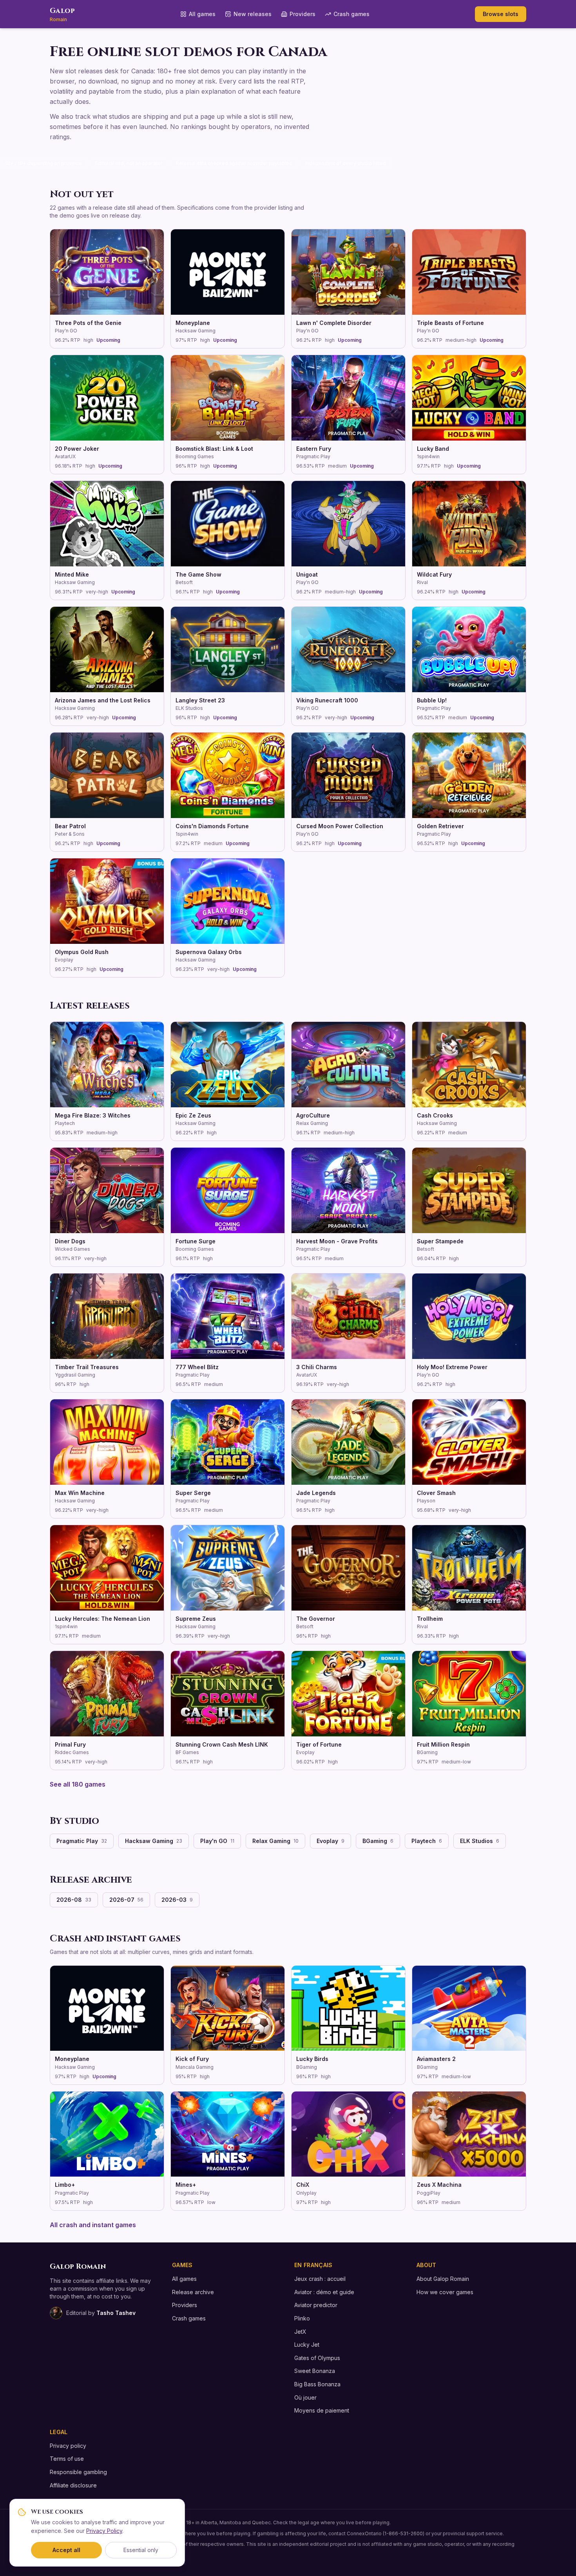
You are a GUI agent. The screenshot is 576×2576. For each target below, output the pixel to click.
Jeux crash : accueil (320, 2279)
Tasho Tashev (116, 2313)
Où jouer (305, 2397)
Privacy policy (68, 2446)
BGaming (378, 1841)
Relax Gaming (275, 1841)
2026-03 (177, 1900)
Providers (302, 14)
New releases (253, 14)
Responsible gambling (78, 2472)
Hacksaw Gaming (154, 1841)
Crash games (351, 14)
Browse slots (501, 14)
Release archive (193, 2292)
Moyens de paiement (322, 2410)
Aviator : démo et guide (324, 2292)
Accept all (66, 2550)
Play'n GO (217, 1841)
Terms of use (67, 2459)
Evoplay (331, 1841)
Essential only (141, 2550)
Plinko (302, 2318)
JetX (300, 2332)
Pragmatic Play (82, 1841)
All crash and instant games (93, 2225)
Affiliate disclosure (73, 2485)
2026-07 (126, 1900)
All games (202, 14)
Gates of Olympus (317, 2358)
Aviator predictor (316, 2305)
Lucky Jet (307, 2345)
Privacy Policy (104, 2531)
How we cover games (445, 2292)
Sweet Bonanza (315, 2371)
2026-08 (74, 1900)
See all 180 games (78, 1784)
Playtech (427, 1841)
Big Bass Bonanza (317, 2384)
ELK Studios (480, 1841)
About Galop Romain (443, 2279)
